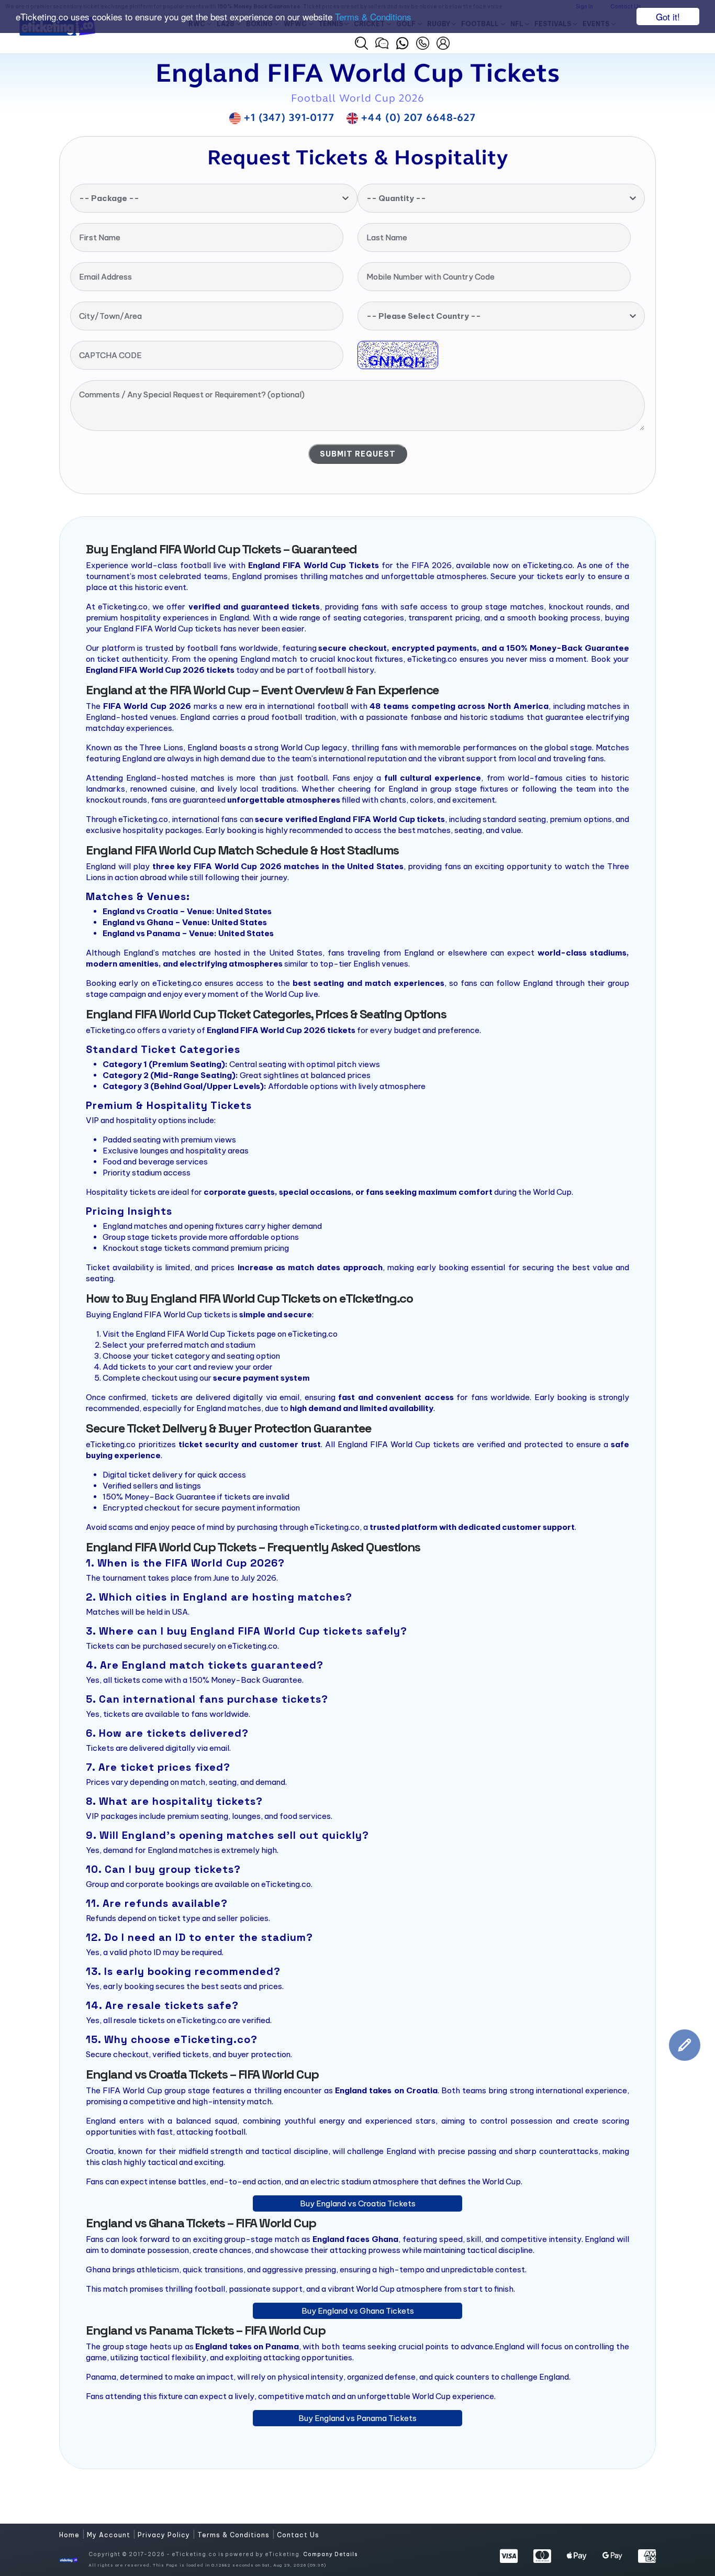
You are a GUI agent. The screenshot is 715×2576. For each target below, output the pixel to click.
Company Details (330, 2554)
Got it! (668, 16)
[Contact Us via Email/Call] (423, 42)
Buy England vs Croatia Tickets (358, 2203)
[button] (361, 43)
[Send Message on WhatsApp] (402, 42)
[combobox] (214, 198)
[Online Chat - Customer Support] (382, 42)
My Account (110, 2535)
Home (70, 2535)
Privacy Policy (165, 2535)
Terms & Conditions (373, 17)
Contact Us (298, 2535)
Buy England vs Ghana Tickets (358, 2311)
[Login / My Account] (443, 42)
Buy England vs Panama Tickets (357, 2418)
